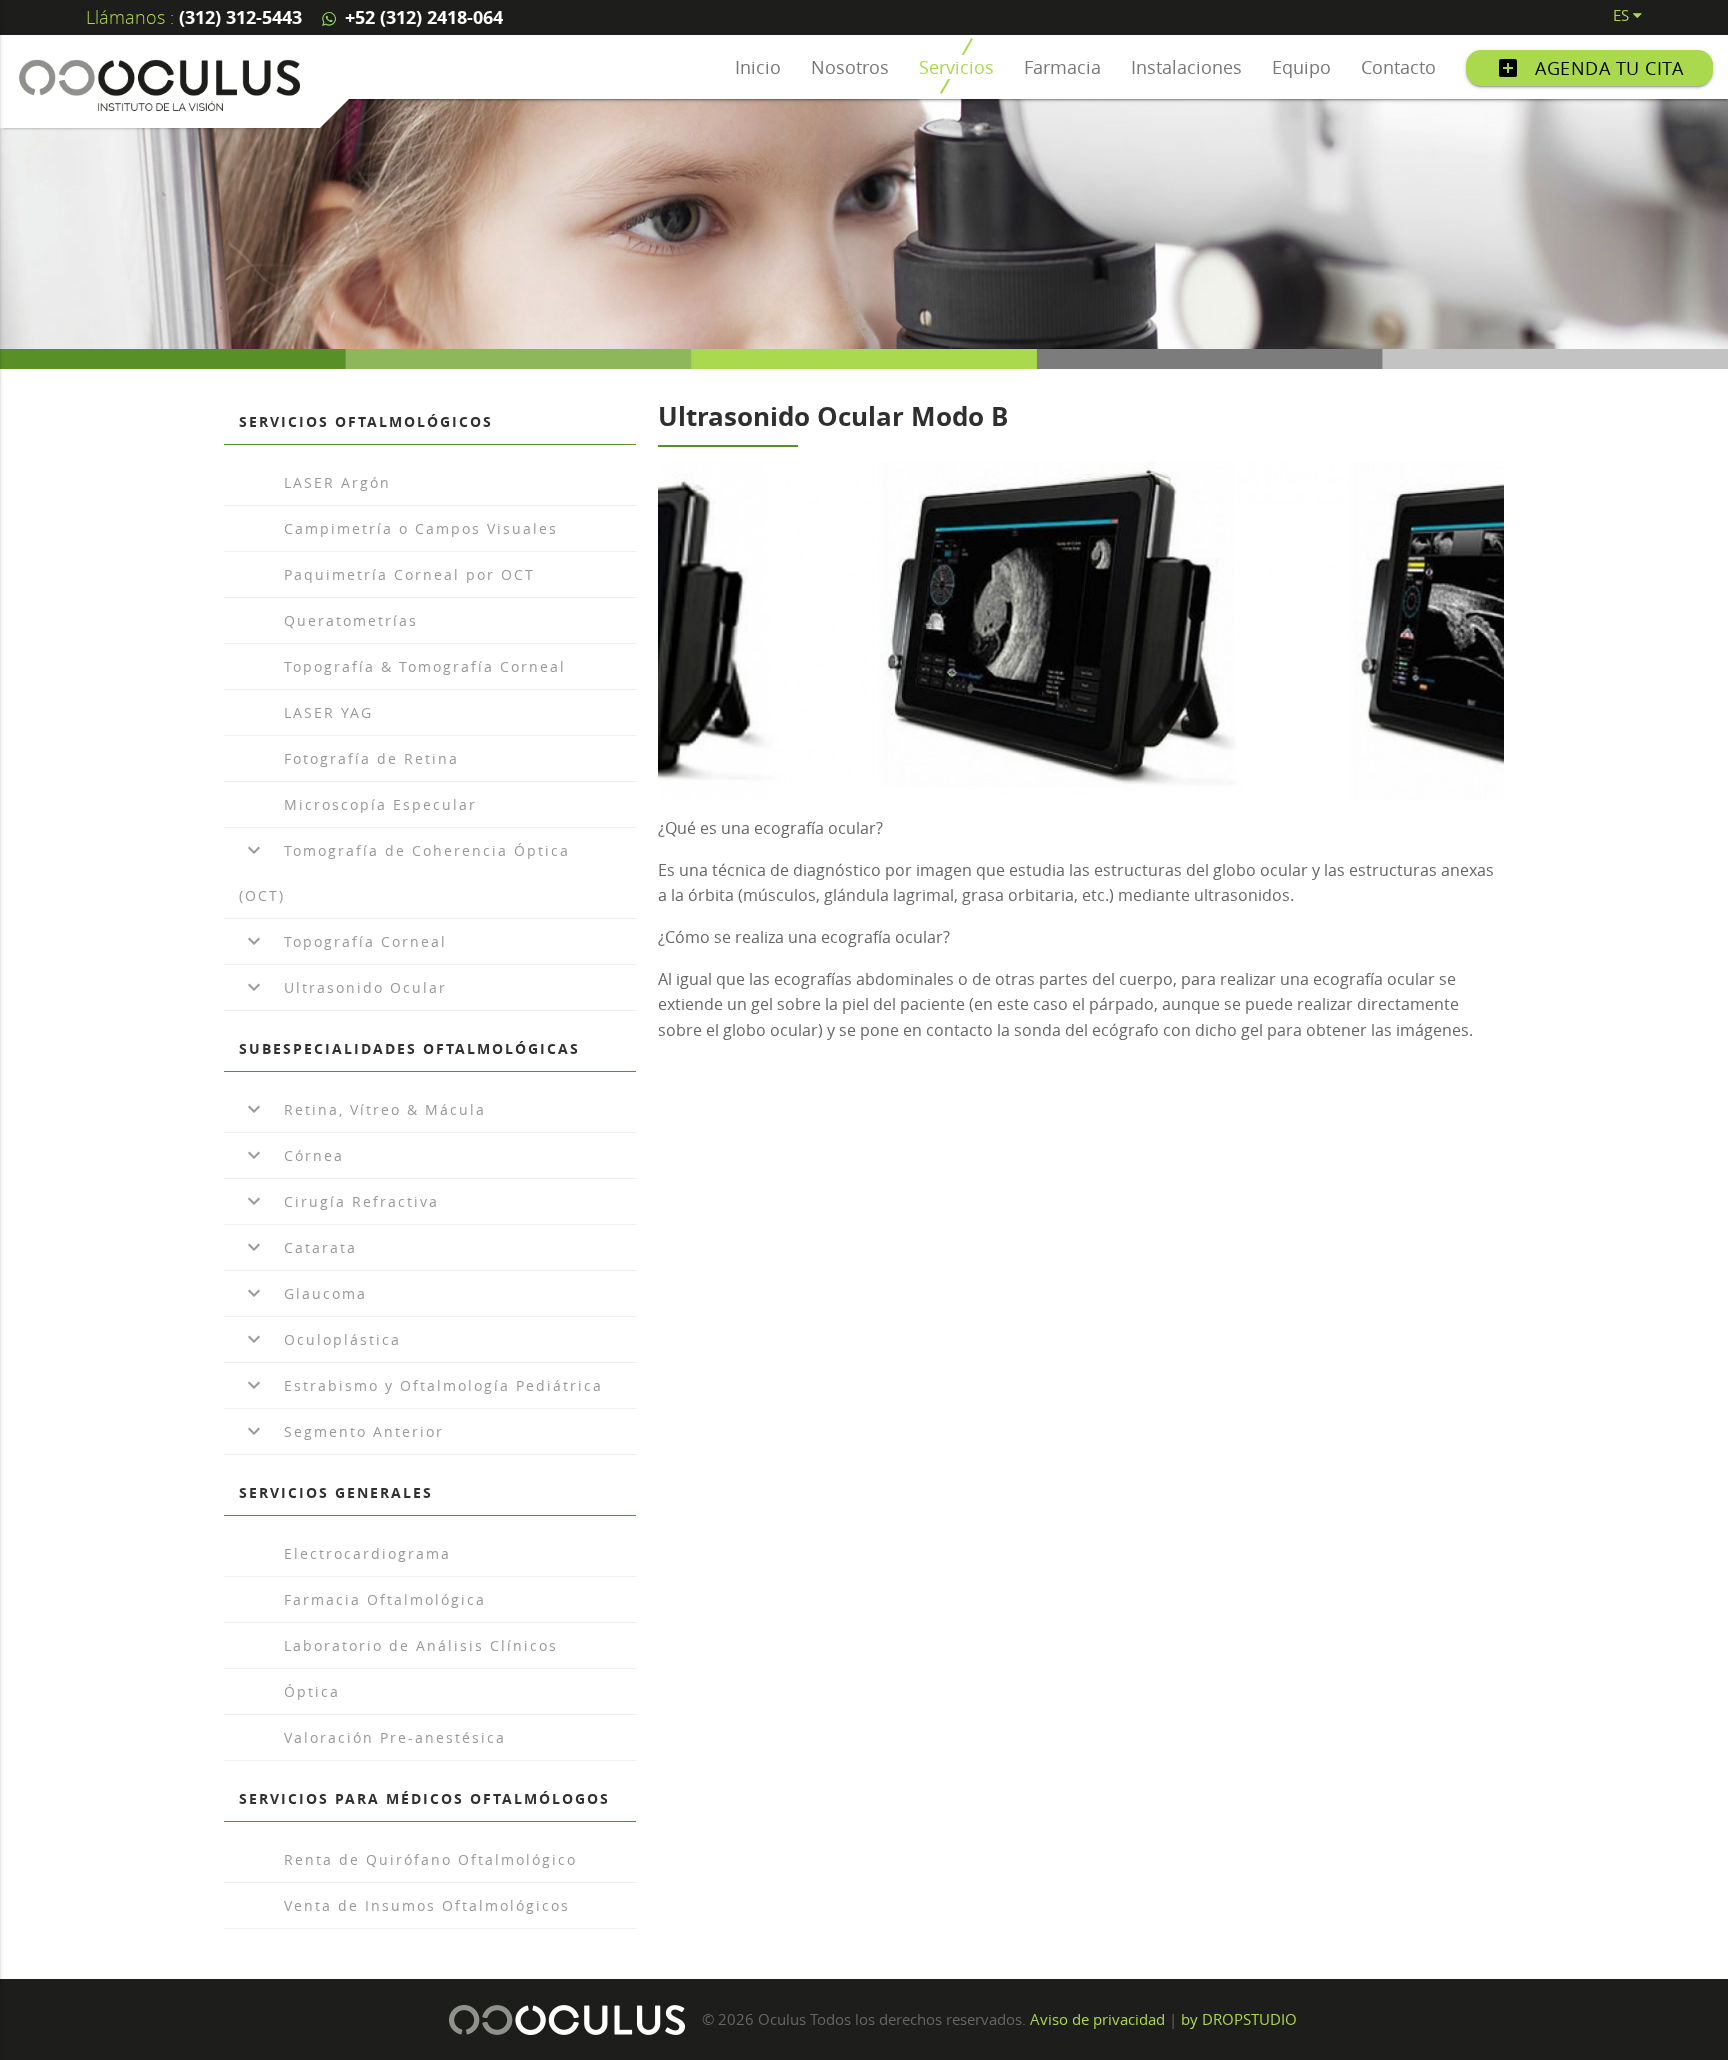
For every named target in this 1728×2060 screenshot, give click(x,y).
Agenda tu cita (1589, 68)
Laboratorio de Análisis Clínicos (421, 1645)
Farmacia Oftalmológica (385, 1599)
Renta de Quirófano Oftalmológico (430, 1859)
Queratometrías (351, 620)
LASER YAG (328, 712)
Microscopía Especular (380, 804)
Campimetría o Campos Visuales (421, 528)
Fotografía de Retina (371, 758)
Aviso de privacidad (1097, 2019)
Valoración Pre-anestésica (395, 1737)
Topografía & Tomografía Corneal (425, 666)
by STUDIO (1239, 2019)
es (1623, 15)
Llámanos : (194, 17)
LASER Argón (337, 482)
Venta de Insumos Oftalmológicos (427, 1905)
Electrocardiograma (367, 1553)
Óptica (312, 1691)
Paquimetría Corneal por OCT (409, 574)
